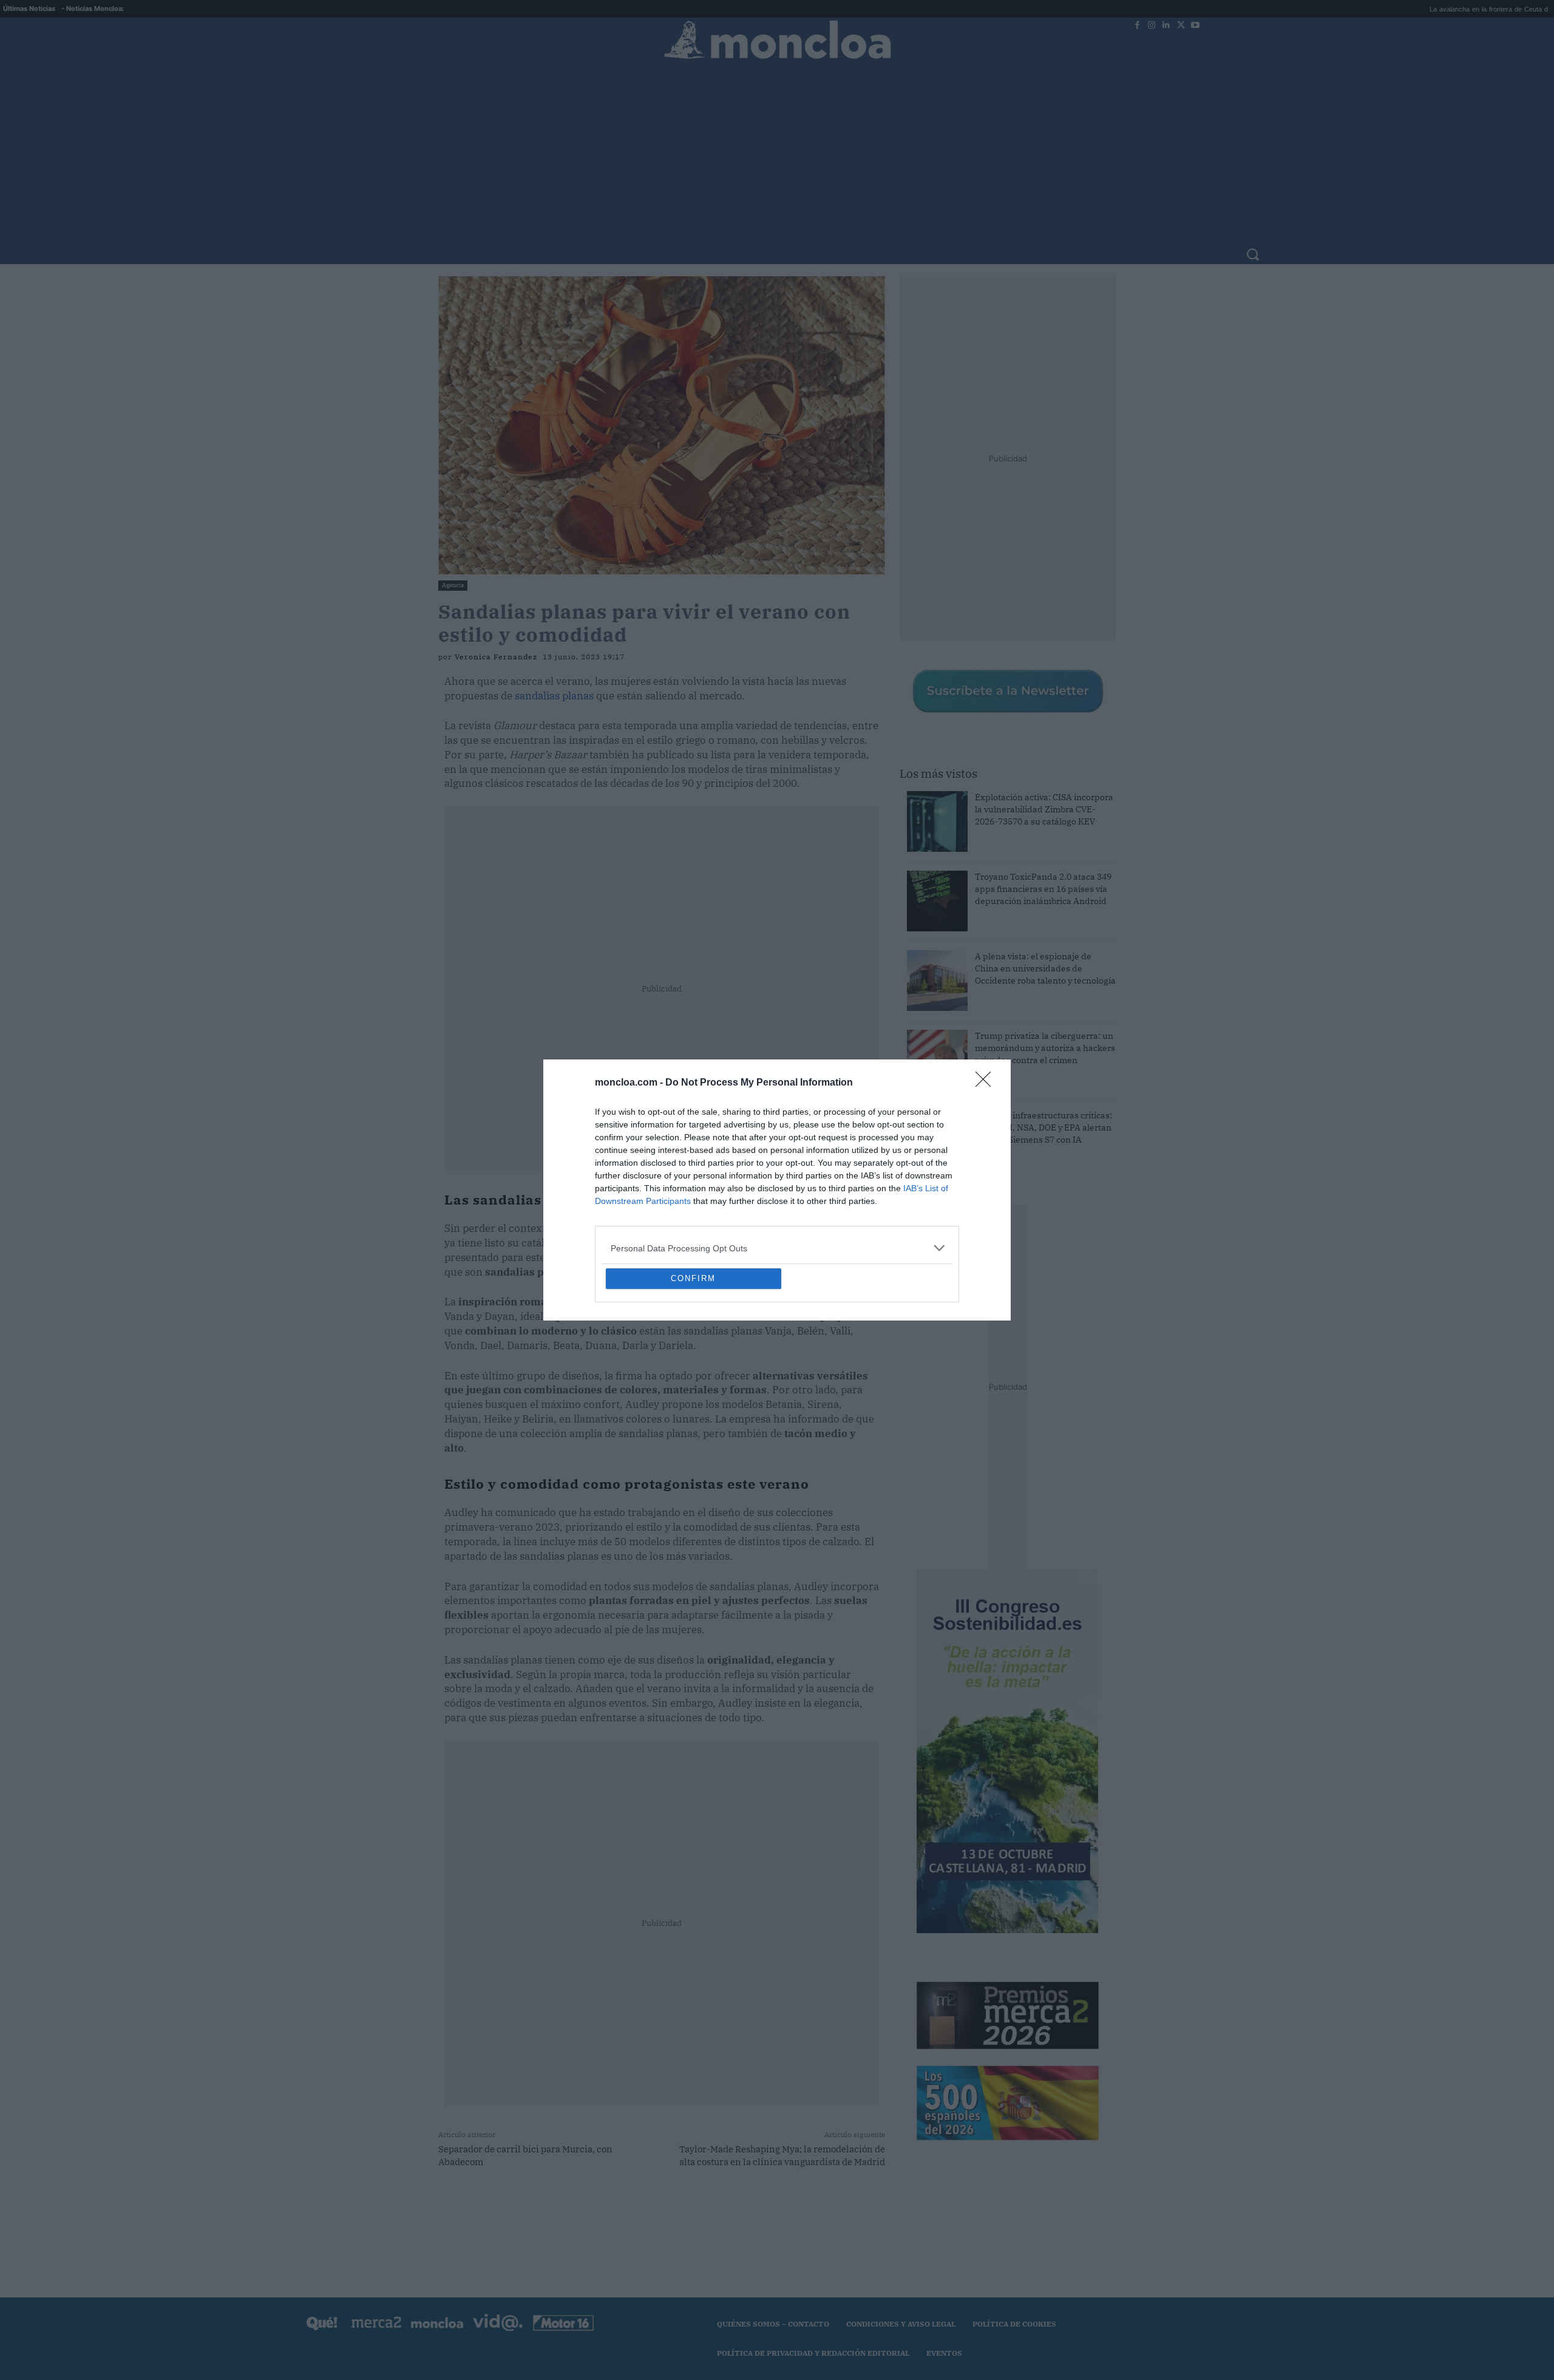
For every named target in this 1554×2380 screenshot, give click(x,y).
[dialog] (777, 1190)
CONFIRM (693, 1366)
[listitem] (777, 1160)
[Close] (987, 995)
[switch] (928, 1187)
